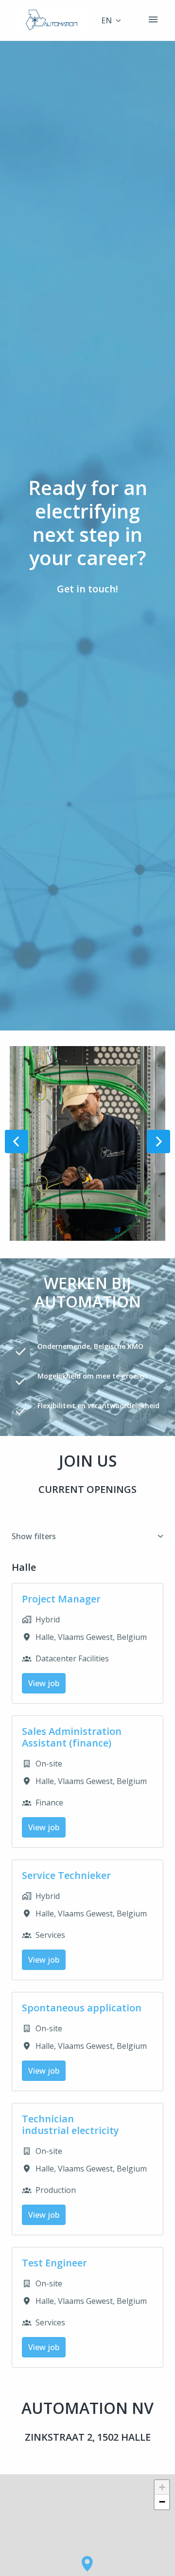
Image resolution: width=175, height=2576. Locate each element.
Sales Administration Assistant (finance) (72, 1737)
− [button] (162, 2502)
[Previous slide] (17, 1141)
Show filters (34, 1536)
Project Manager (61, 1599)
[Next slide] (158, 1141)
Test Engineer (54, 2263)
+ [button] (162, 2487)
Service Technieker (66, 1876)
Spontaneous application (82, 2008)
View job (44, 1683)
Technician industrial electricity (70, 2125)
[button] (87, 2564)
